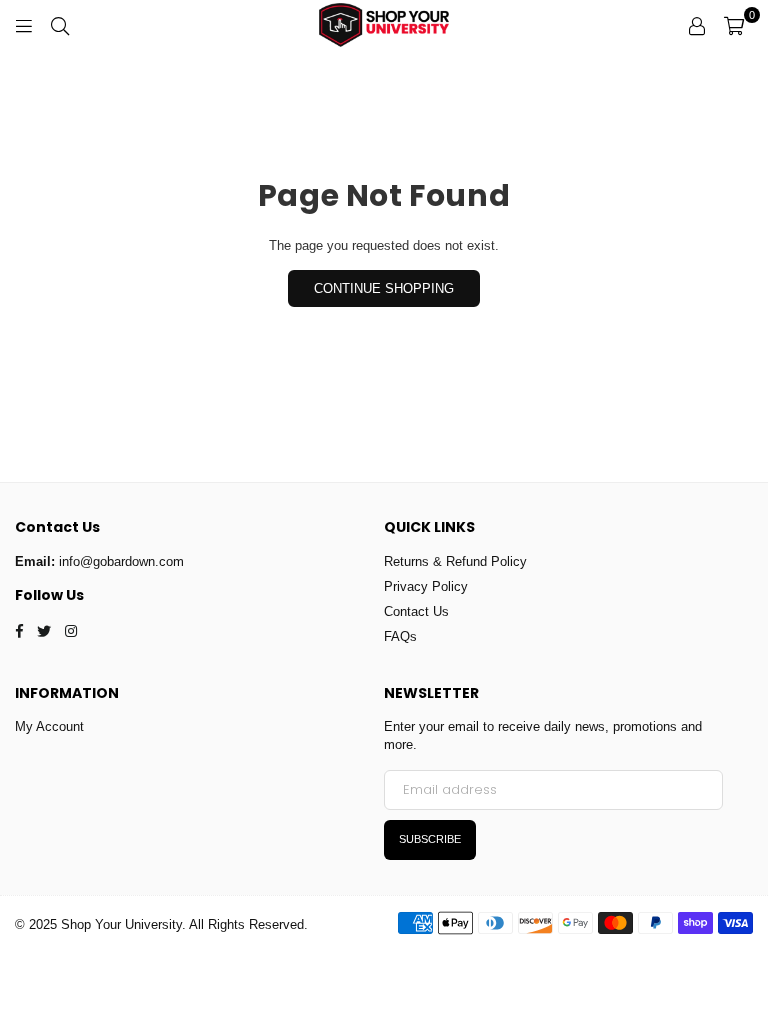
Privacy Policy (426, 586)
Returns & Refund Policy (455, 561)
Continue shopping (384, 288)
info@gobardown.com (121, 561)
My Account (49, 726)
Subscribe (430, 839)
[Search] (60, 25)
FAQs (400, 636)
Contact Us (416, 611)
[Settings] (697, 25)
